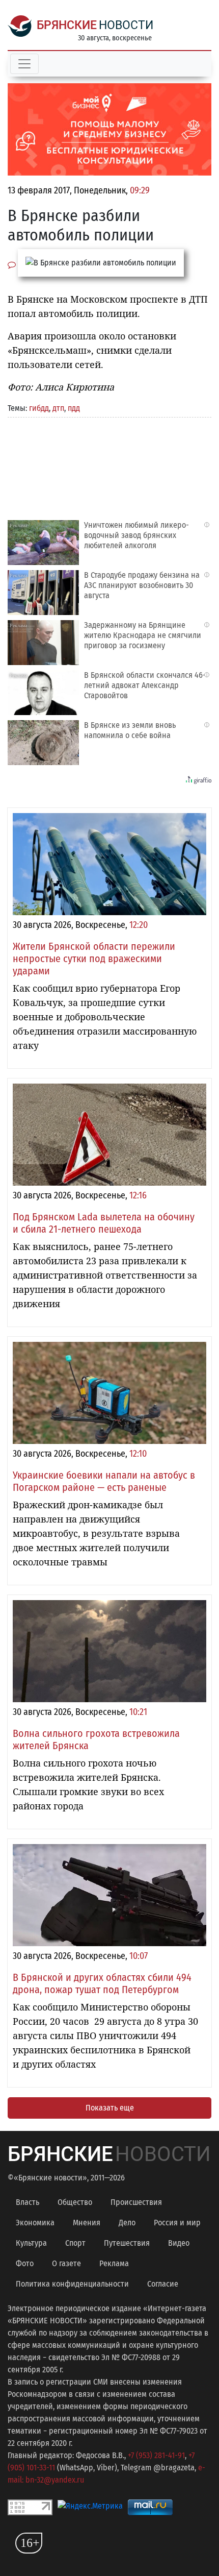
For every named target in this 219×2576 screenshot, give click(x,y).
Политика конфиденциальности (72, 2284)
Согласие (163, 2284)
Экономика (35, 2223)
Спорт (75, 2243)
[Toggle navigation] (24, 64)
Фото (25, 2263)
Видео (179, 2243)
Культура (31, 2243)
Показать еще (110, 2108)
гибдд (39, 408)
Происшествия (136, 2202)
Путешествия (127, 2243)
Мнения (87, 2223)
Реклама (114, 2263)
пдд (74, 408)
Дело (127, 2223)
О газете (66, 2263)
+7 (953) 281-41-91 (156, 2455)
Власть (28, 2202)
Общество (75, 2202)
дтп (58, 408)
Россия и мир (177, 2223)
